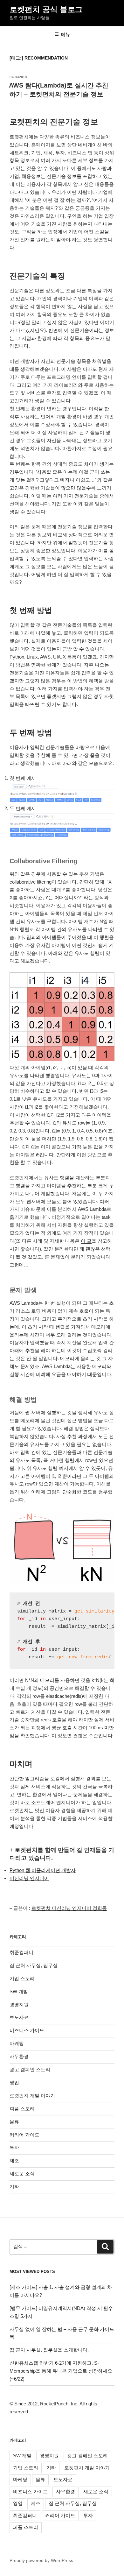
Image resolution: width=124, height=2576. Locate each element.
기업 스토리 (22, 1978)
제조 (14, 2160)
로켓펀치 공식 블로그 (46, 9)
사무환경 (19, 2056)
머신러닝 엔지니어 (29, 1878)
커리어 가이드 (24, 2135)
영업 (14, 2082)
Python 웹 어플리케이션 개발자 (43, 1870)
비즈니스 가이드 (27, 2030)
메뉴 (65, 34)
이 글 (86, 1241)
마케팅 (17, 2043)
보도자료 (19, 2017)
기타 (14, 2187)
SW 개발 (19, 1991)
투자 (14, 2147)
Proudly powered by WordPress (41, 2560)
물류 (14, 2122)
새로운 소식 (22, 2174)
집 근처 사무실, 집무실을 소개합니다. (49, 2350)
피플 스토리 (22, 2109)
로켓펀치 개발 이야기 (32, 2096)
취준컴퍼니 (21, 1952)
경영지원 (19, 2004)
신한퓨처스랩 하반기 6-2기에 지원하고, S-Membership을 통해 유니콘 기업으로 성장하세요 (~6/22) (61, 2371)
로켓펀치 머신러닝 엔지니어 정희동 (69, 1908)
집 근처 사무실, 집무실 (34, 1965)
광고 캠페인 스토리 (30, 2069)
